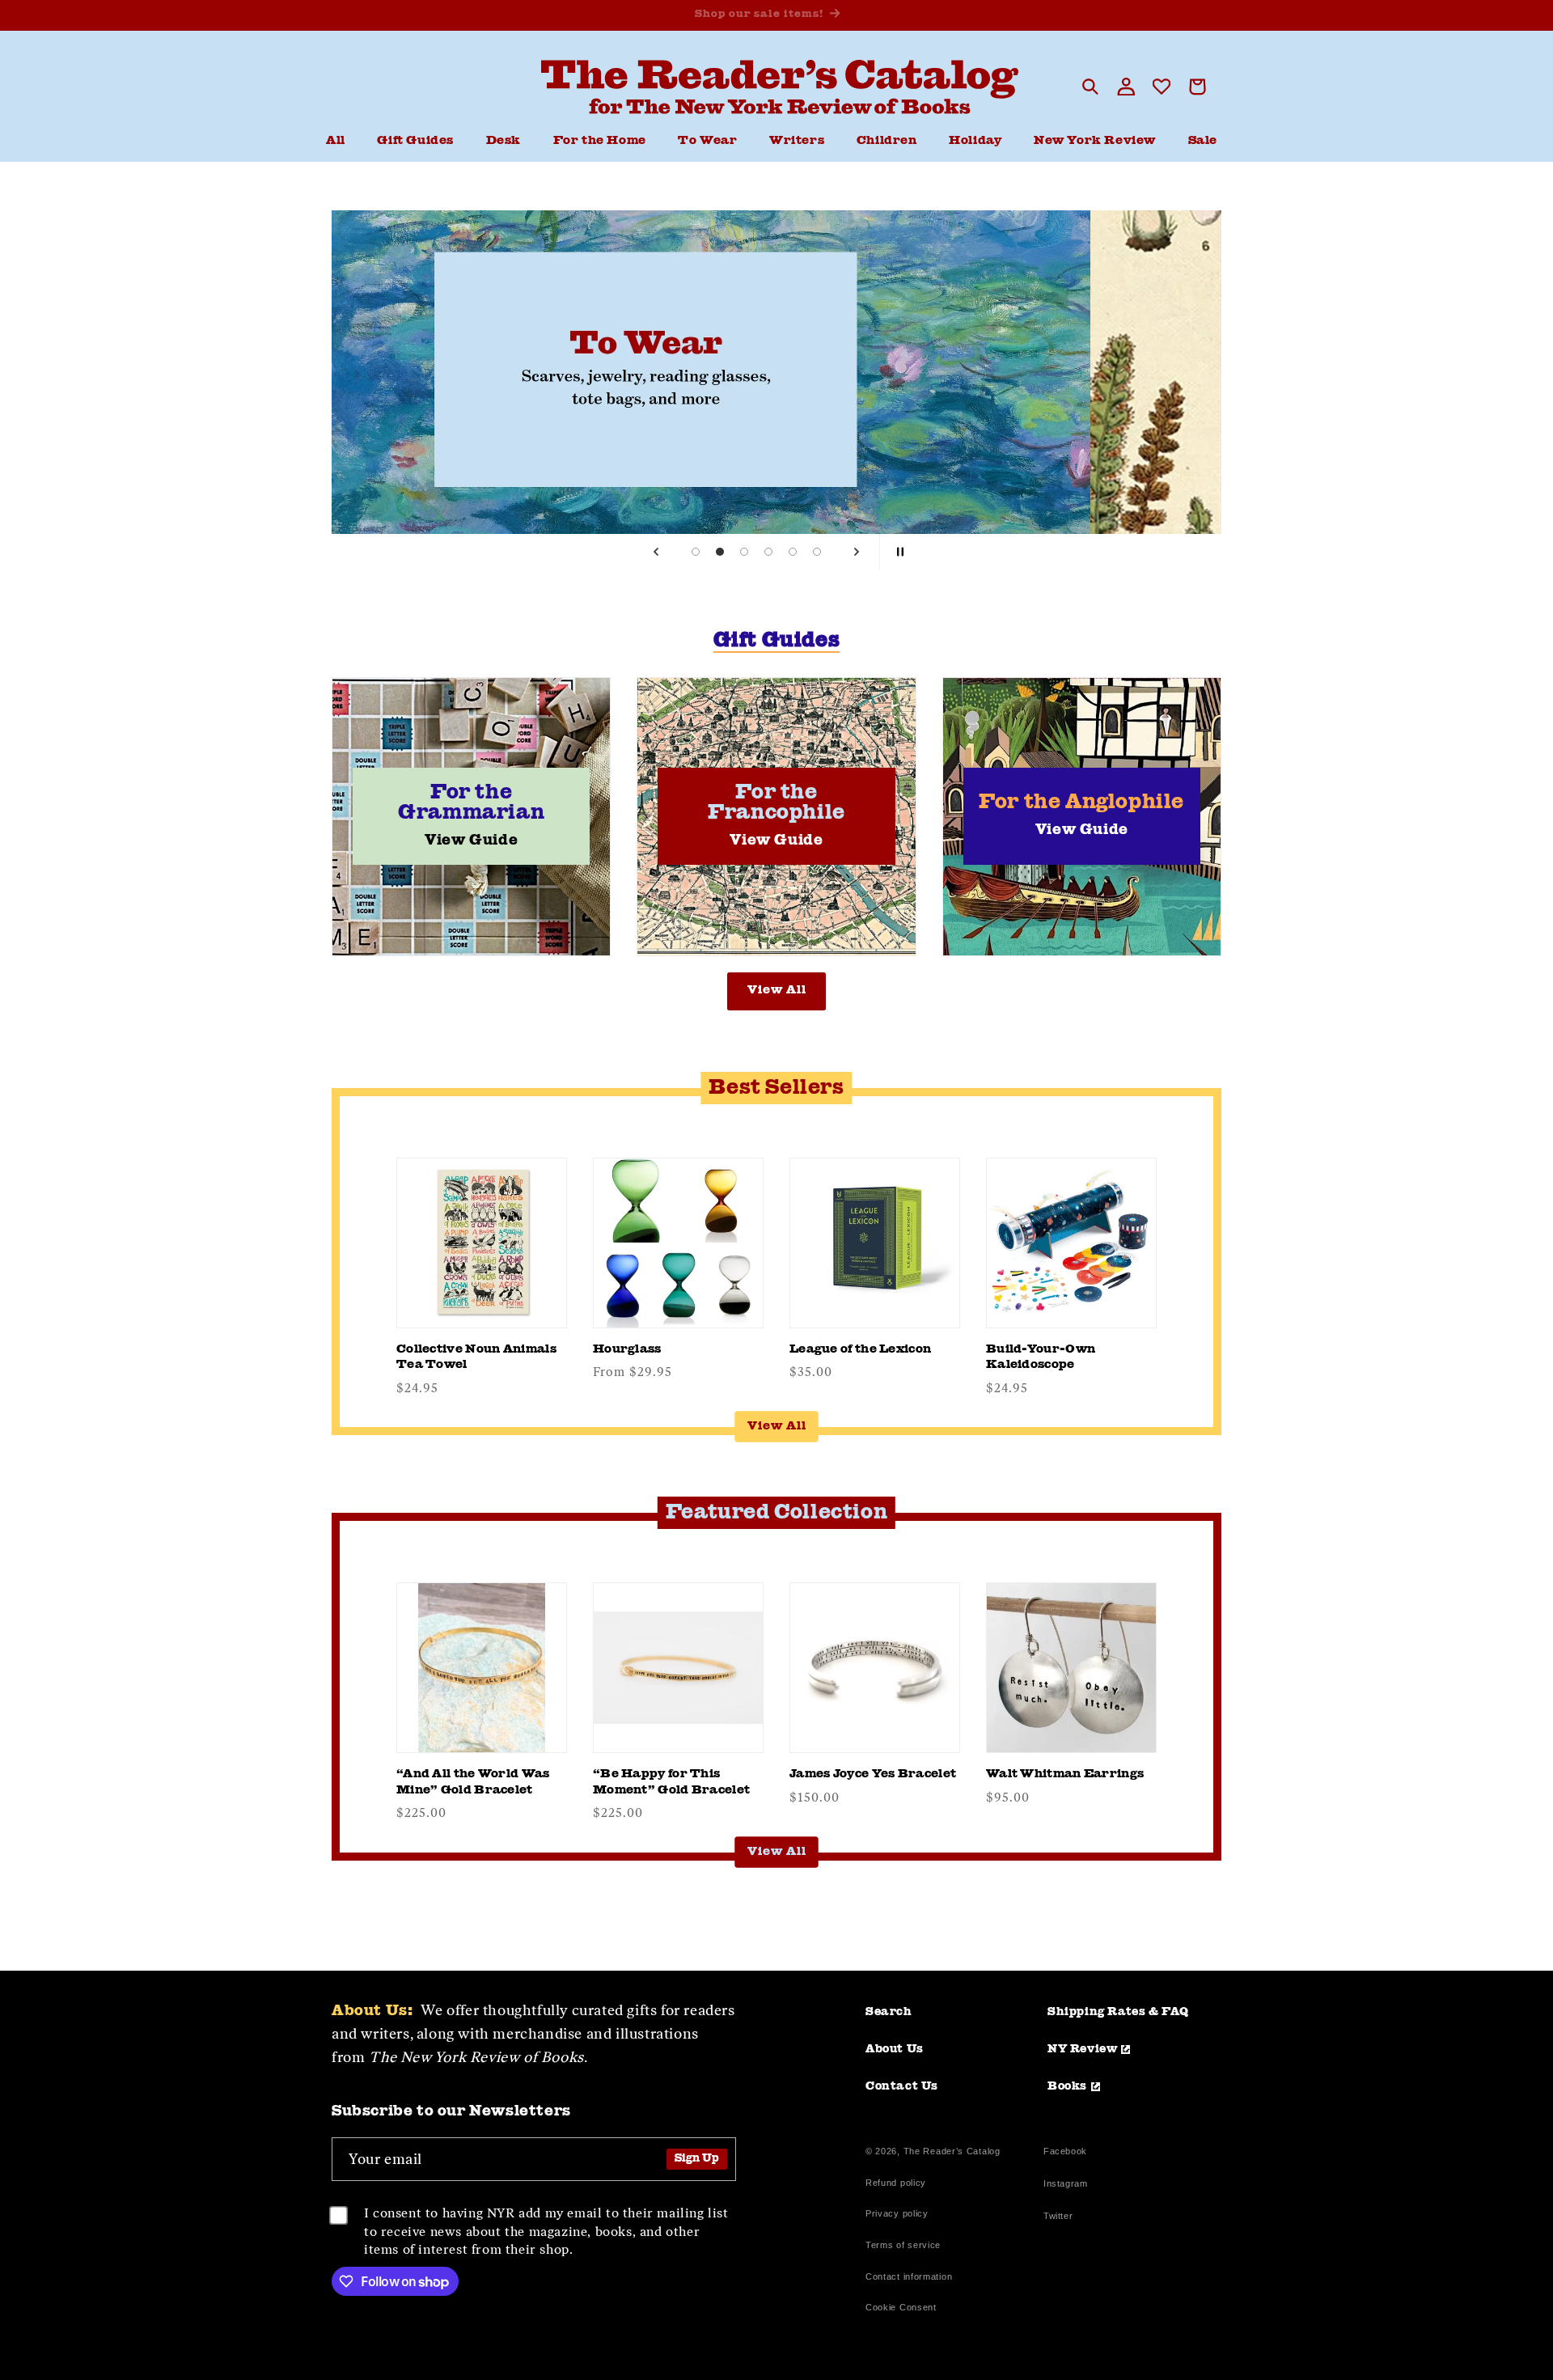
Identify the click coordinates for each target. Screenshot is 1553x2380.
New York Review (1095, 141)
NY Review (1082, 2049)
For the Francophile (776, 815)
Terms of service (903, 2245)
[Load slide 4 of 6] (768, 552)
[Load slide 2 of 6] (720, 552)
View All (777, 991)
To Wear (707, 141)
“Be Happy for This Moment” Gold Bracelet (671, 1783)
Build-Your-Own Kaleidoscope (1041, 1358)
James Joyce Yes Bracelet (873, 1774)
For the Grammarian (471, 815)
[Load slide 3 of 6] (744, 552)
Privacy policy (897, 2213)
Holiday (975, 141)
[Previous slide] (656, 552)
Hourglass (627, 1350)
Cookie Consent (901, 2307)
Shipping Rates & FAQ (1118, 2012)
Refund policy (896, 2183)
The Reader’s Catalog (952, 2151)
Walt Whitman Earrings (1065, 1774)
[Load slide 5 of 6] (793, 552)
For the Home (600, 141)
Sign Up (697, 2159)
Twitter (1061, 2218)
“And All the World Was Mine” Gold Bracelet (473, 1783)
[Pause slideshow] (897, 552)
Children (887, 141)
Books (1067, 2086)
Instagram (1065, 2185)
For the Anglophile (1081, 815)
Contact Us (902, 2086)
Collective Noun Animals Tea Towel (476, 1358)
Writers (797, 141)
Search (889, 2012)
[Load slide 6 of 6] (817, 552)
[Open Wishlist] (1162, 87)
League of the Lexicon (860, 1350)
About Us (895, 2049)
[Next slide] (857, 552)
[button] (504, 142)
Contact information (909, 2276)
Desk (504, 141)
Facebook (1065, 2153)
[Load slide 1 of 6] (696, 552)
